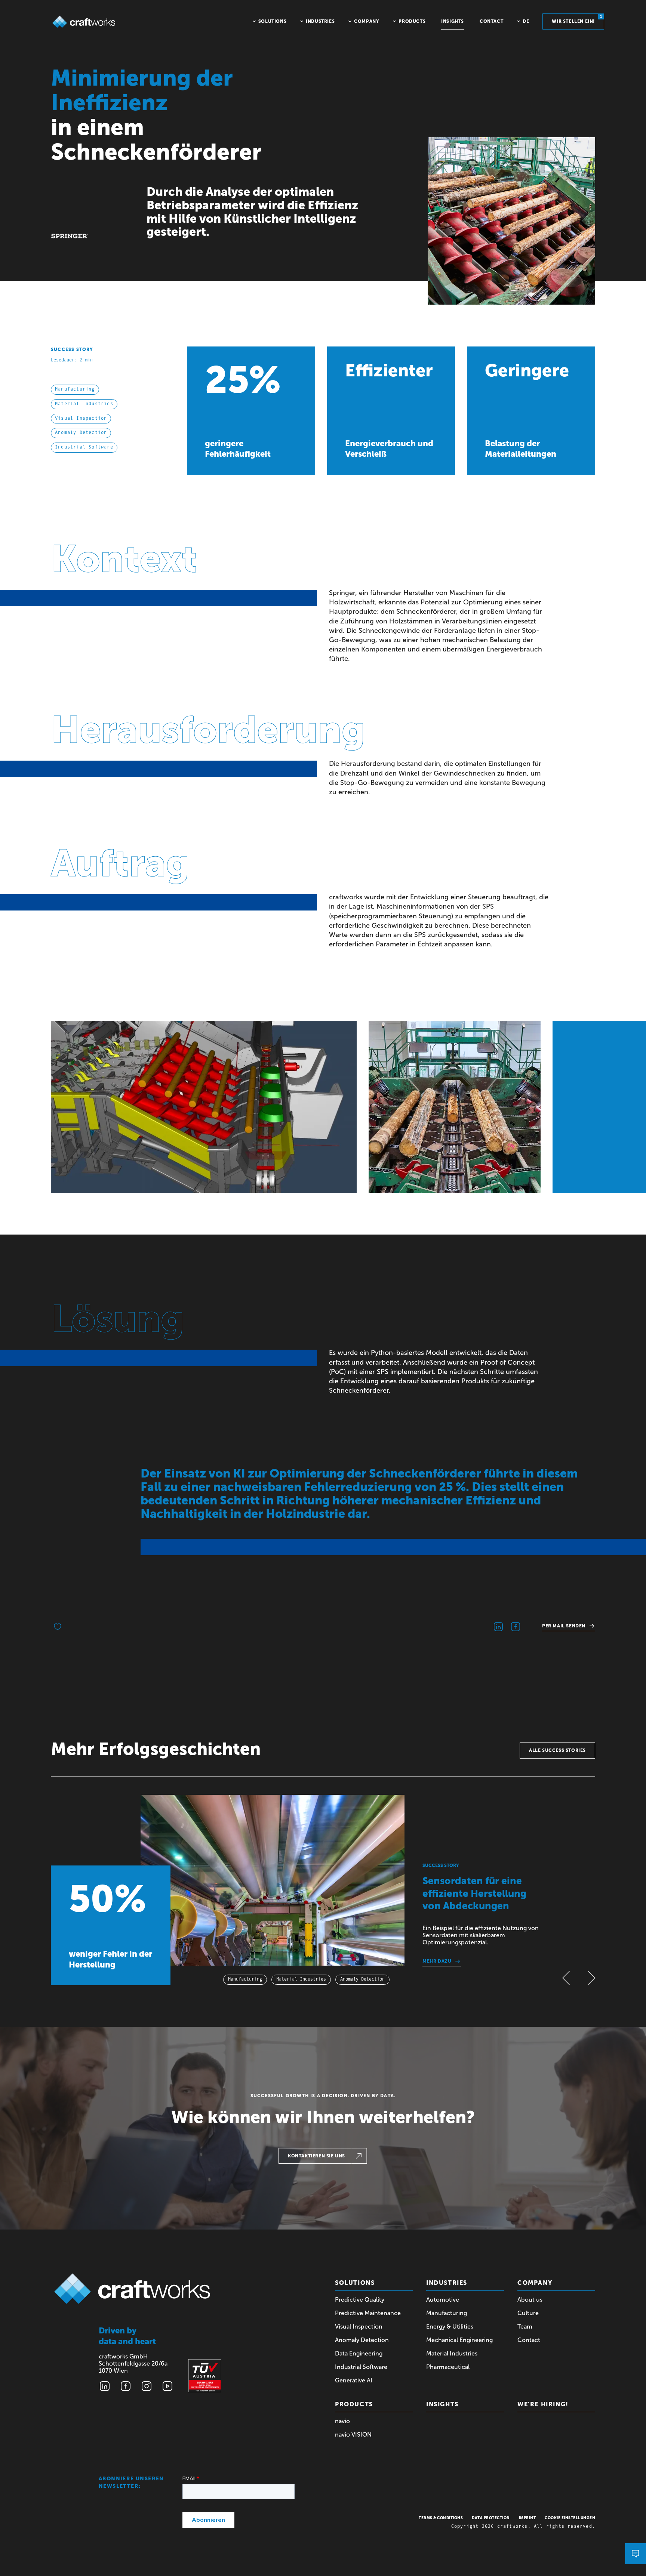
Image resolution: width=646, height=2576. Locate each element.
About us (530, 2300)
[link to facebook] (126, 2386)
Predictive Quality (360, 2300)
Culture (528, 2313)
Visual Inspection (359, 2327)
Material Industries (452, 2353)
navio (342, 2421)
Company (535, 2283)
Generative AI (354, 2380)
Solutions (355, 2283)
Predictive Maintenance (368, 2313)
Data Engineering (359, 2353)
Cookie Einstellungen (570, 2518)
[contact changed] (636, 2554)
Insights (442, 2404)
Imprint (527, 2518)
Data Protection (491, 2518)
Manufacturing (447, 2313)
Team (525, 2327)
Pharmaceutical (448, 2367)
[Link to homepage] (84, 22)
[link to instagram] (147, 2386)
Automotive (443, 2300)
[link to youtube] (167, 2386)
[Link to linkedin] (105, 2386)
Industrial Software (361, 2367)
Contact (529, 2340)
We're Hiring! (543, 2404)
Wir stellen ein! (577, 19)
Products (354, 2404)
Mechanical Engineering (459, 2340)
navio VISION (353, 2435)
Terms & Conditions (441, 2518)
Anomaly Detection (362, 2340)
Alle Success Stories (557, 1750)
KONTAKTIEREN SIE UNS (316, 2156)
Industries (447, 2283)
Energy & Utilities (450, 2327)
